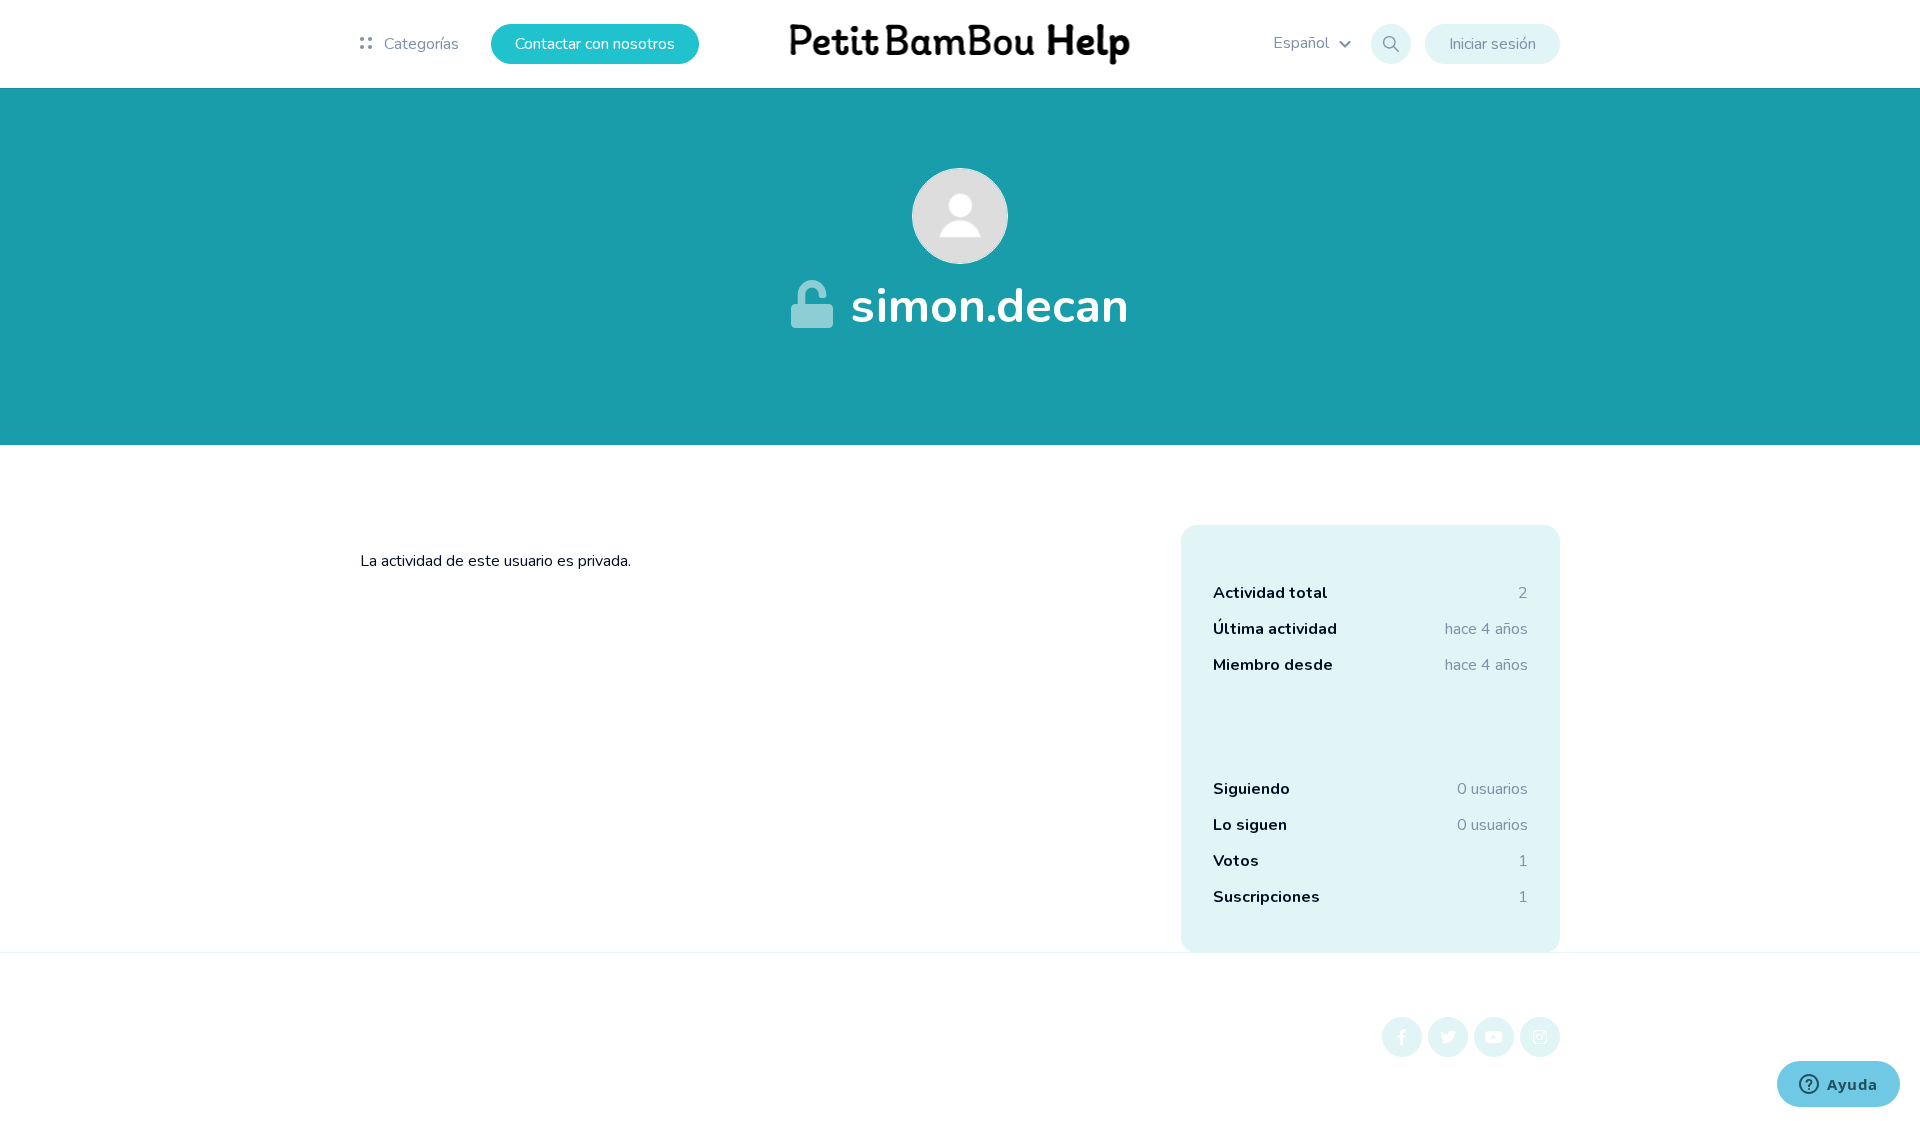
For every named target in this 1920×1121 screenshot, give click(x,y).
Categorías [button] (419, 44)
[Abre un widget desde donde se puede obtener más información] (1838, 1086)
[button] (1315, 43)
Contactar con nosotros (595, 44)
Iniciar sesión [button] (1492, 44)
